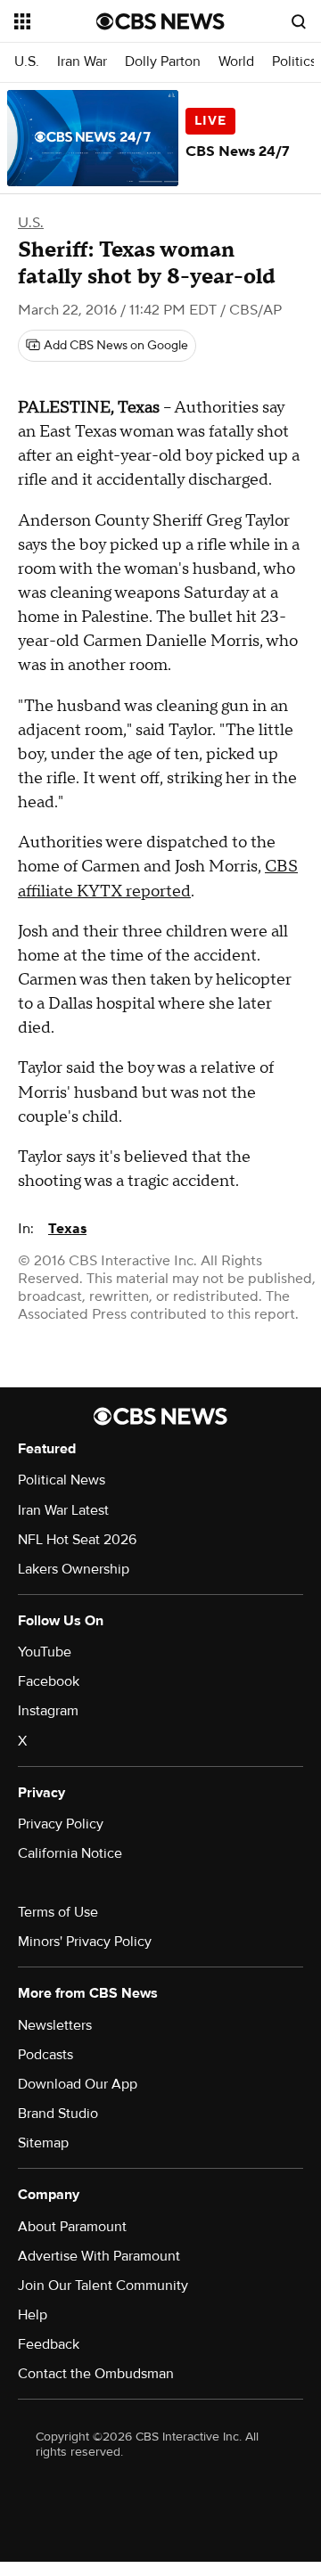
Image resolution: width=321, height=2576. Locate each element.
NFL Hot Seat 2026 (77, 1540)
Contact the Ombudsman (96, 2374)
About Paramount (72, 2227)
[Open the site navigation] (55, 21)
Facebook (49, 1681)
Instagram (48, 1711)
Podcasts (45, 2055)
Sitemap (43, 2143)
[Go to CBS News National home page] (160, 21)
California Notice (70, 1853)
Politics (294, 62)
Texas (67, 1229)
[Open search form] (299, 21)
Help (33, 2315)
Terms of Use (58, 1912)
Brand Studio (58, 2114)
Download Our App (78, 2084)
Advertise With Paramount (99, 2256)
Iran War (82, 62)
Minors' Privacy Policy (85, 1942)
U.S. (27, 62)
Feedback (49, 2344)
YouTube (45, 1652)
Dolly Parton (163, 62)
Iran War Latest (63, 1510)
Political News (62, 1480)
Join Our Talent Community (103, 2286)
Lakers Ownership (74, 1569)
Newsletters (55, 2025)
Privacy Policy (61, 1824)
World (236, 62)
